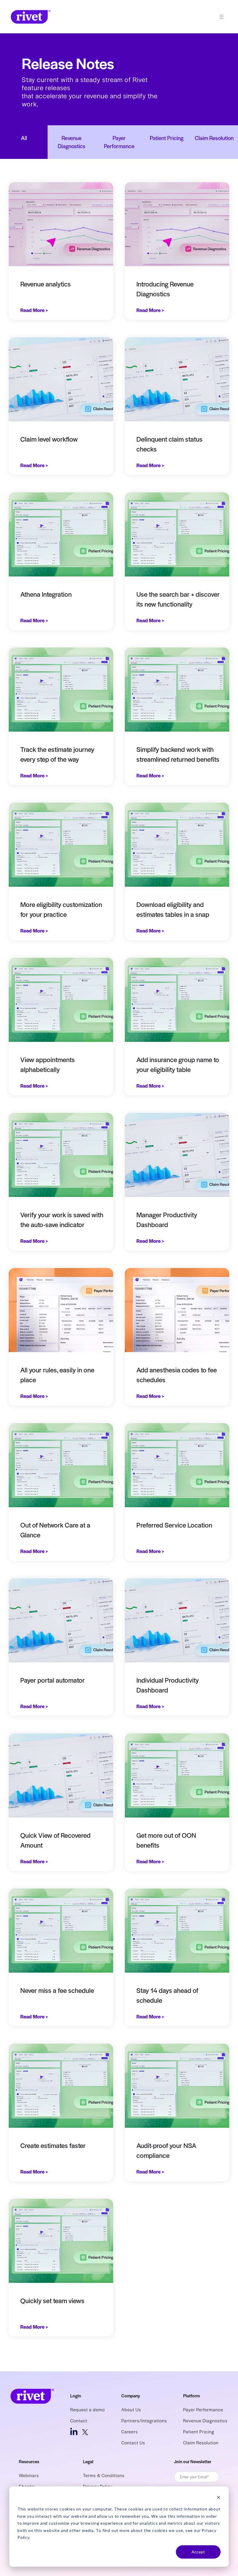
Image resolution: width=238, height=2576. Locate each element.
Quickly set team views (52, 2301)
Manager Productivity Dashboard (167, 1220)
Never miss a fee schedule (57, 1990)
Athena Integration (46, 594)
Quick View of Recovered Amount (55, 1840)
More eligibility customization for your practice (61, 909)
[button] (224, 17)
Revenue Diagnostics (205, 2420)
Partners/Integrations (144, 2420)
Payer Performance (203, 2409)
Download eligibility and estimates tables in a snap (173, 909)
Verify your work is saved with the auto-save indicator (62, 1220)
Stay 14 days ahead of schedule (167, 1995)
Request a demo (88, 2409)
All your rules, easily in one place (57, 1375)
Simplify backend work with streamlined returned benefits (178, 754)
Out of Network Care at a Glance (55, 1530)
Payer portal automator (53, 1680)
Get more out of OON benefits (166, 1840)
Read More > (34, 310)
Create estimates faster (53, 2145)
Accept (198, 2552)
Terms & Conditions (104, 2475)
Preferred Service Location (174, 1525)
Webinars (29, 2475)
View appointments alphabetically (48, 1064)
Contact (79, 2420)
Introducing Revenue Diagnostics (165, 289)
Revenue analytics (46, 284)
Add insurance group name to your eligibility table (178, 1064)
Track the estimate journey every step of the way (57, 754)
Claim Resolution (201, 2442)
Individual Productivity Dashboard (168, 1685)
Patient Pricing (199, 2431)
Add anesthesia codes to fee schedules (177, 1375)
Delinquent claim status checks (170, 444)
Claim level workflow (49, 439)
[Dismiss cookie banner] (219, 2498)
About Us (131, 2409)
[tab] (24, 142)
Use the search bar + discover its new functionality (178, 599)
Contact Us (133, 2442)
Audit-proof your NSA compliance (166, 2150)
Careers (130, 2431)
